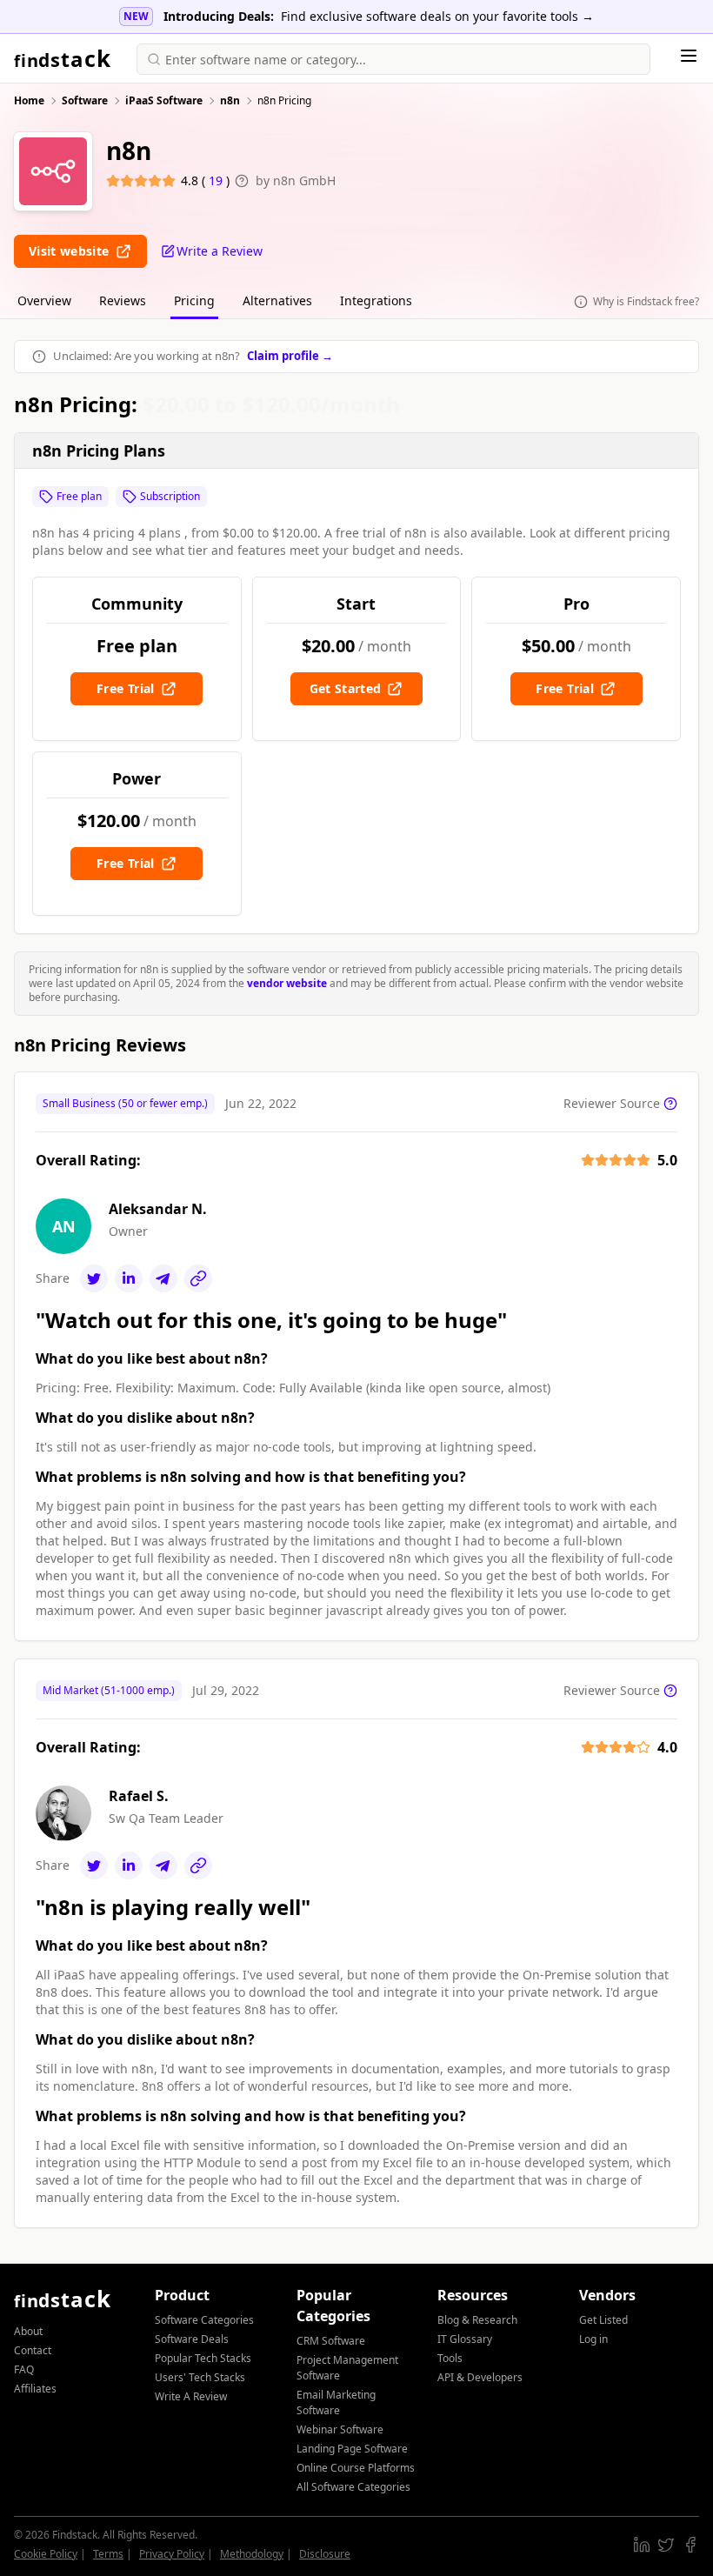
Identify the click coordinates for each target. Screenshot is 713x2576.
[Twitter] (94, 1278)
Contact (33, 2350)
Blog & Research (477, 2320)
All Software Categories (353, 2487)
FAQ (24, 2369)
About (28, 2331)
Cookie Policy (46, 2554)
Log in (593, 2339)
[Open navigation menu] (689, 56)
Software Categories (204, 2320)
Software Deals (192, 2339)
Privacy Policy (172, 2554)
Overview (44, 300)
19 (217, 180)
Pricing (194, 300)
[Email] (163, 1278)
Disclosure (325, 2554)
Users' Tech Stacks (200, 2377)
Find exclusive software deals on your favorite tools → (437, 16)
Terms (108, 2554)
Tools (450, 2358)
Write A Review (191, 2396)
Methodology (252, 2554)
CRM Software (331, 2341)
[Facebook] (690, 2545)
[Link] (198, 1278)
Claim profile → (290, 356)
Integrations (376, 300)
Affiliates (35, 2389)
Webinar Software (340, 2429)
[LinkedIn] (129, 1278)
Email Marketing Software (336, 2402)
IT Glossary (465, 2339)
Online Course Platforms (356, 2468)
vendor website (287, 983)
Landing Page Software (352, 2449)
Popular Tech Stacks (203, 2358)
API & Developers (480, 2377)
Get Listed (603, 2320)
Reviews (123, 300)
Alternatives (277, 300)
